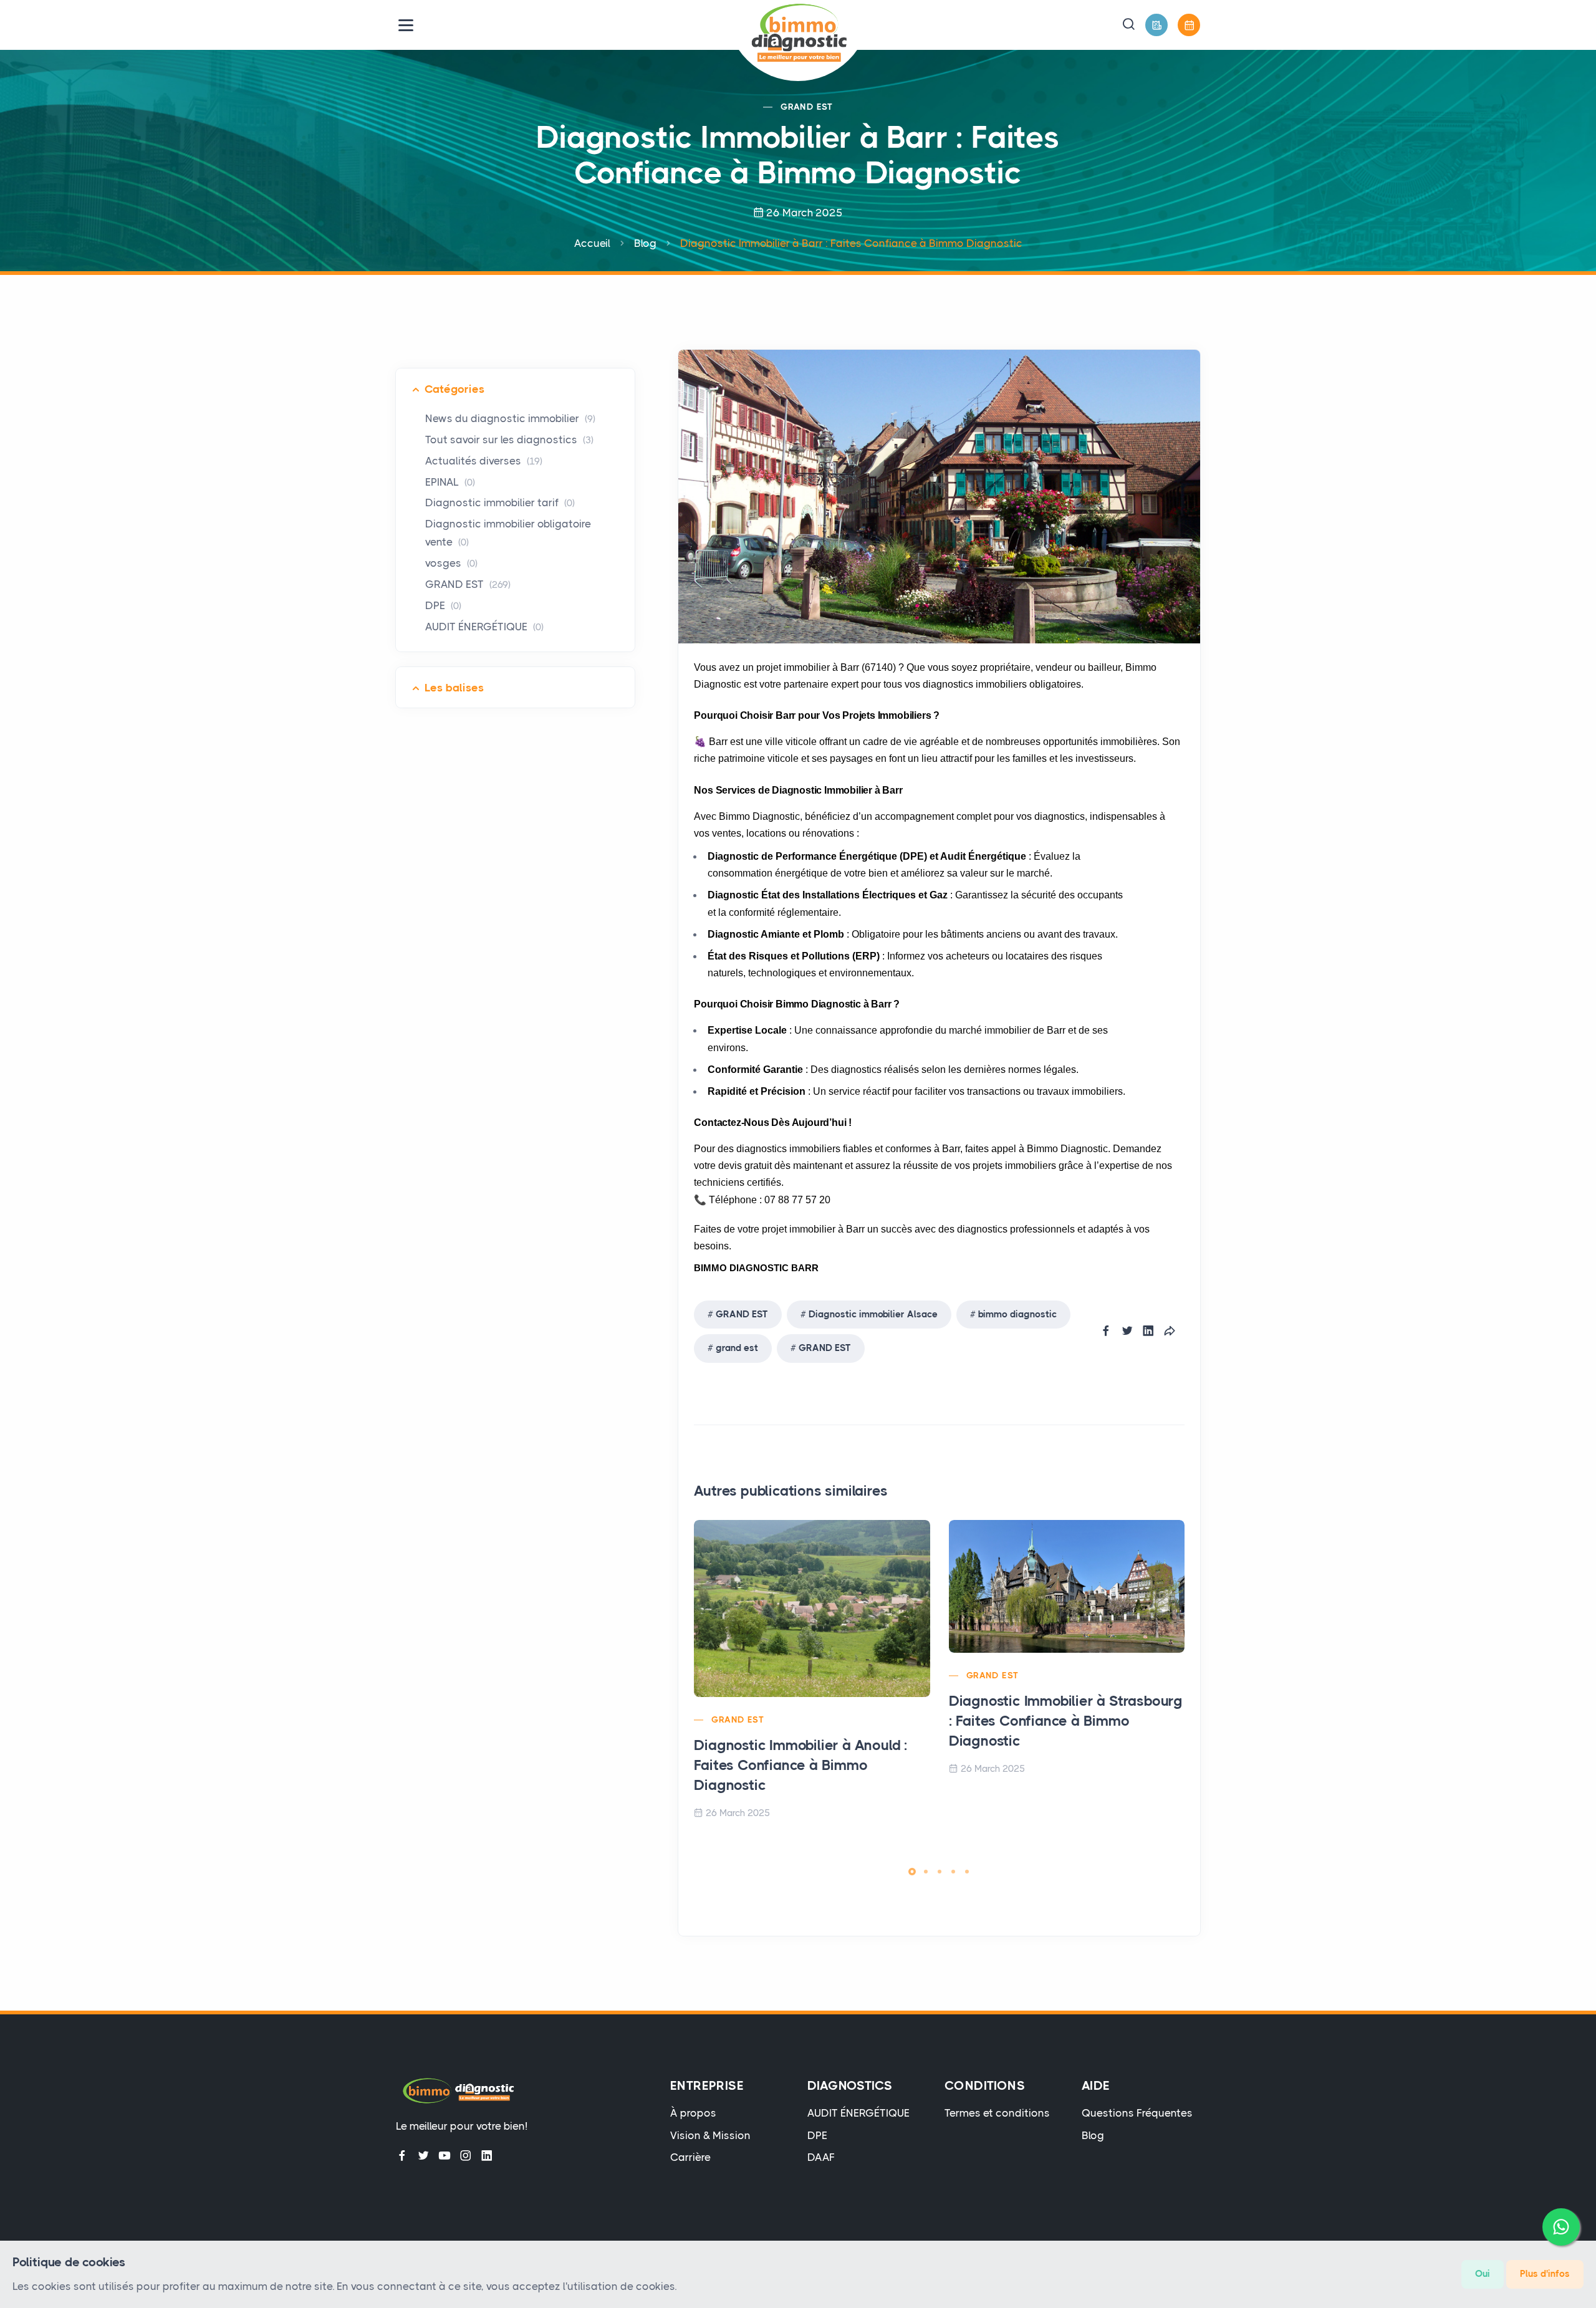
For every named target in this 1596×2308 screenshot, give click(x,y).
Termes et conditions (997, 2113)
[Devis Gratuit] (1156, 25)
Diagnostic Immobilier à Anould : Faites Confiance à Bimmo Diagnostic (801, 1765)
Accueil (592, 243)
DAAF (821, 2157)
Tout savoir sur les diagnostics (509, 440)
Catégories (454, 389)
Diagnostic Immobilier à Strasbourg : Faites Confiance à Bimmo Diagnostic (1066, 1721)
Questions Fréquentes (1137, 2113)
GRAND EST (807, 107)
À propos (693, 2113)
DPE (443, 605)
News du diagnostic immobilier (510, 418)
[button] (1128, 25)
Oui (1483, 2274)
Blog (645, 243)
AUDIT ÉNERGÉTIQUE (484, 627)
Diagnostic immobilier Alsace (873, 1314)
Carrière (690, 2157)
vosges (451, 563)
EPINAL (450, 482)
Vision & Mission (710, 2135)
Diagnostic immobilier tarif (500, 502)
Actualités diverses (484, 461)
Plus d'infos (1545, 2274)
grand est (737, 1348)
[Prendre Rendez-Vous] (1189, 25)
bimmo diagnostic (1017, 1314)
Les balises (454, 688)
